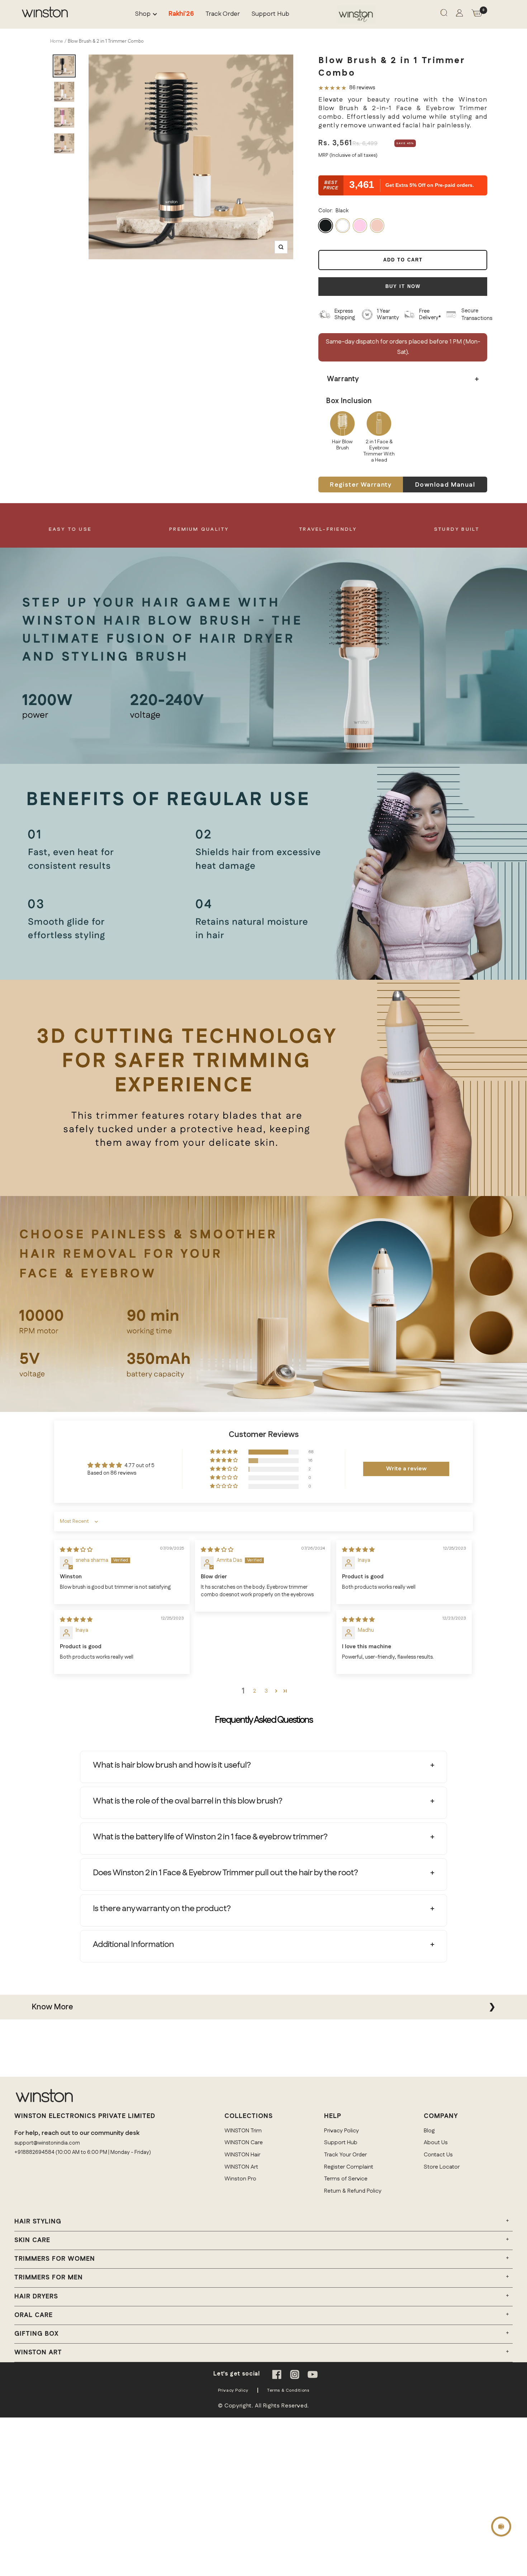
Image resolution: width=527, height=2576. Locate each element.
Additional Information (133, 1944)
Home (57, 41)
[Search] (444, 14)
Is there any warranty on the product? (162, 1909)
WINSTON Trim (243, 2131)
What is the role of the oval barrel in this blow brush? (187, 1801)
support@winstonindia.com (47, 2143)
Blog (429, 2131)
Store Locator (442, 2167)
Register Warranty (361, 485)
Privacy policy (233, 2390)
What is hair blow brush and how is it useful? (172, 1765)
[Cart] (477, 15)
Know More (52, 2007)
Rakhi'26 (181, 14)
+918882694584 (34, 2152)
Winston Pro (240, 2179)
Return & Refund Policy (353, 2191)
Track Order (223, 14)
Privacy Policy (341, 2131)
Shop (143, 14)
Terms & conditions (288, 2390)
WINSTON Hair (242, 2155)
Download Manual (445, 485)
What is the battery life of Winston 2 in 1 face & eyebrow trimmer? (210, 1837)
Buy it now (403, 286)
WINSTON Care (244, 2143)
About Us (436, 2143)
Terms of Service (346, 2179)
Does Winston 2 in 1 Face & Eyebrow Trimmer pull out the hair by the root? (225, 1873)
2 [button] (255, 1691)
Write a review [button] (406, 1469)
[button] (224, 1452)
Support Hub (270, 14)
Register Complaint (349, 2167)
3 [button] (266, 1691)
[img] (76, 1550)
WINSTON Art (241, 2167)
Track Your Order (345, 2155)
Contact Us (438, 2155)
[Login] (459, 15)
